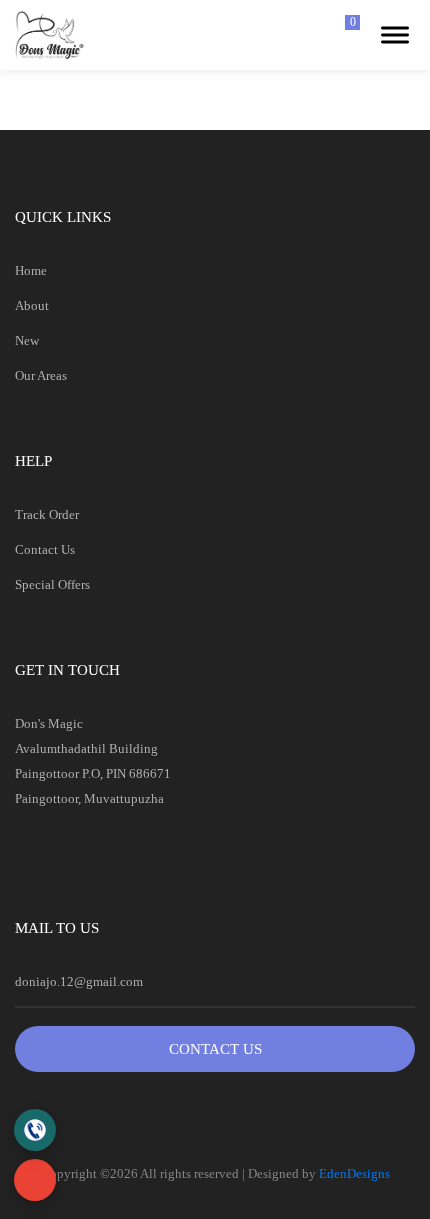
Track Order (47, 514)
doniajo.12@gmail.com (79, 981)
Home (31, 270)
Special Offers (52, 584)
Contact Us (45, 549)
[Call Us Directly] (35, 1130)
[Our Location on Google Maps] (35, 1180)
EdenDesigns (354, 1173)
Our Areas (41, 375)
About (32, 305)
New (27, 340)
